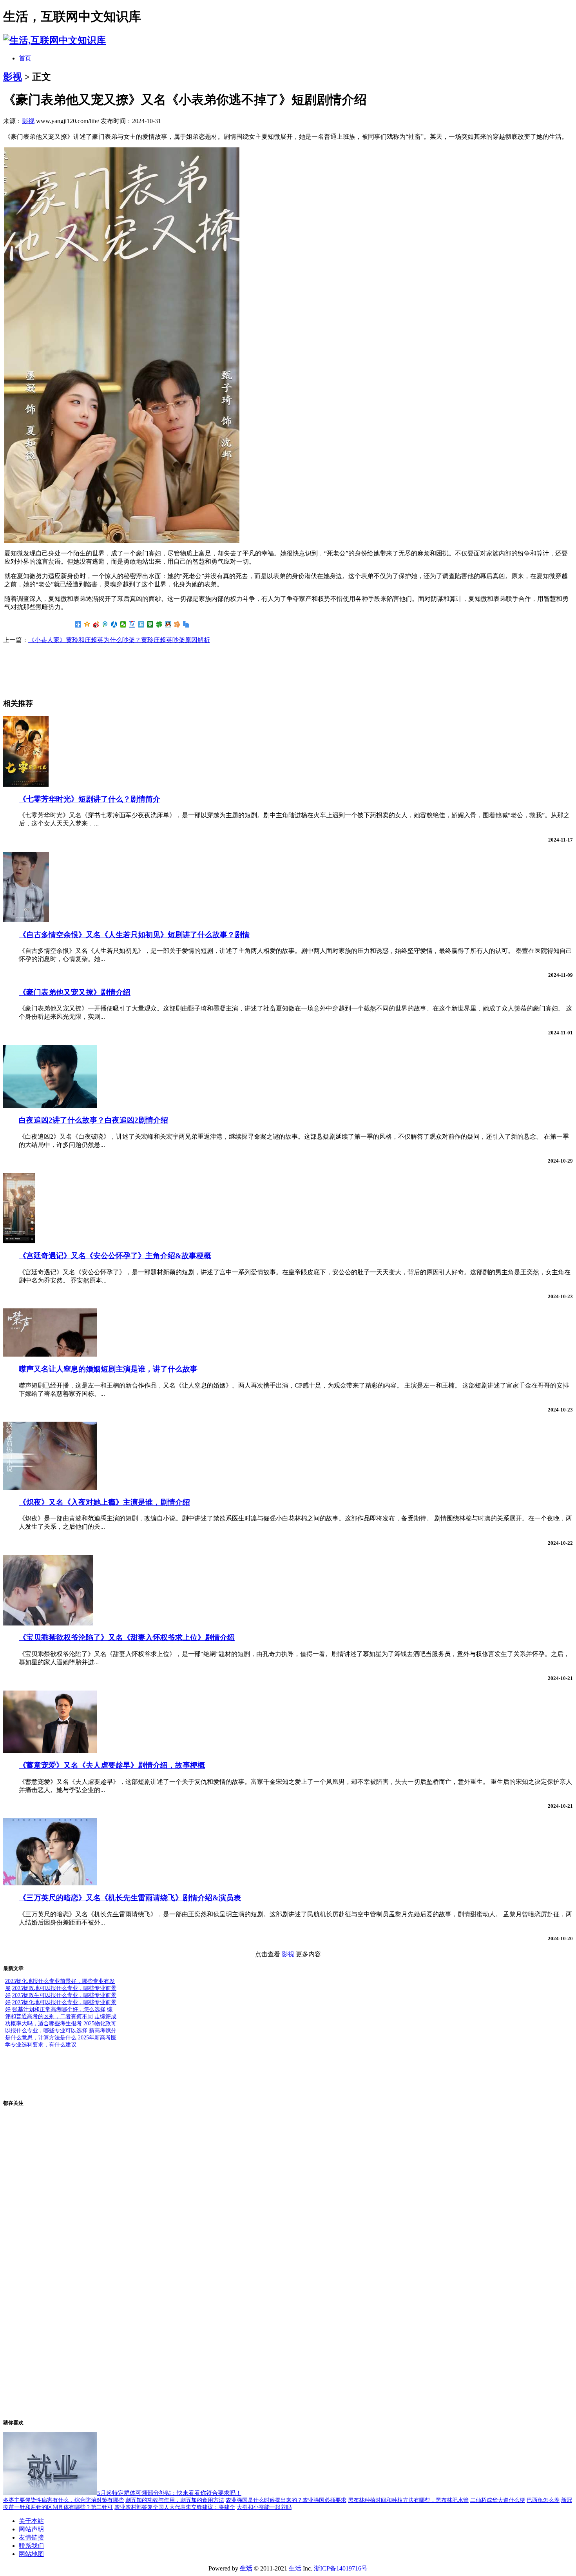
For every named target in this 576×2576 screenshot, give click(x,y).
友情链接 (31, 2537)
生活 (295, 2568)
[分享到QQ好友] (168, 624)
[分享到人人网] (114, 624)
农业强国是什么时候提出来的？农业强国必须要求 (286, 2500)
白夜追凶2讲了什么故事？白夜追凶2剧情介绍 (93, 1120)
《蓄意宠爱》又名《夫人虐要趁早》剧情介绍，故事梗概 (112, 1765)
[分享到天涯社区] (141, 624)
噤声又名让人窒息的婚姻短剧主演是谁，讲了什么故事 (108, 1369)
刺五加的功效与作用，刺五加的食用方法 (175, 2500)
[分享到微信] (123, 624)
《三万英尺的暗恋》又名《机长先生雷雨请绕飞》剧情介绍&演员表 (130, 1898)
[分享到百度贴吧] (132, 624)
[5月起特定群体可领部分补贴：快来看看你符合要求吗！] (50, 2493)
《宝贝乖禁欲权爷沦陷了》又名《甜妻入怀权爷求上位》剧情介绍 (127, 1637)
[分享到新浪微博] (96, 624)
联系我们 (31, 2546)
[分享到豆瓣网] (150, 624)
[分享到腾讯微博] (105, 624)
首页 (25, 58)
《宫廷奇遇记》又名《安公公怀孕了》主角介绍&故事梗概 (115, 1256)
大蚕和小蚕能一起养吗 (264, 2507)
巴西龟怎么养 (543, 2500)
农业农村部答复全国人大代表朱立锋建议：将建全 (175, 2507)
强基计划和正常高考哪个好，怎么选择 (59, 2009)
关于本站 (31, 2521)
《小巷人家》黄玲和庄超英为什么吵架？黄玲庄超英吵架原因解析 (119, 640)
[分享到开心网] (177, 624)
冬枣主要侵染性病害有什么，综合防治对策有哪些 (63, 2500)
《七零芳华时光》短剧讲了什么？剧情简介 (90, 799)
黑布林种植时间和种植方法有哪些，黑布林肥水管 (408, 2500)
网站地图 (31, 2554)
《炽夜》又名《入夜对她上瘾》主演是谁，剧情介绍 (104, 1502)
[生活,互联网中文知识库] (54, 40)
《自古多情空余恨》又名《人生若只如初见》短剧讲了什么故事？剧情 (134, 935)
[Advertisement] (66, 670)
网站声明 (31, 2529)
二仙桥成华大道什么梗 (498, 2500)
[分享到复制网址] (186, 624)
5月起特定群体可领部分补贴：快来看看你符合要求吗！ (169, 2493)
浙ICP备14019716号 (341, 2568)
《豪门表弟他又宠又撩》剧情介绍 (75, 992)
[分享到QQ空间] (87, 624)
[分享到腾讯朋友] (159, 624)
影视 (13, 77)
